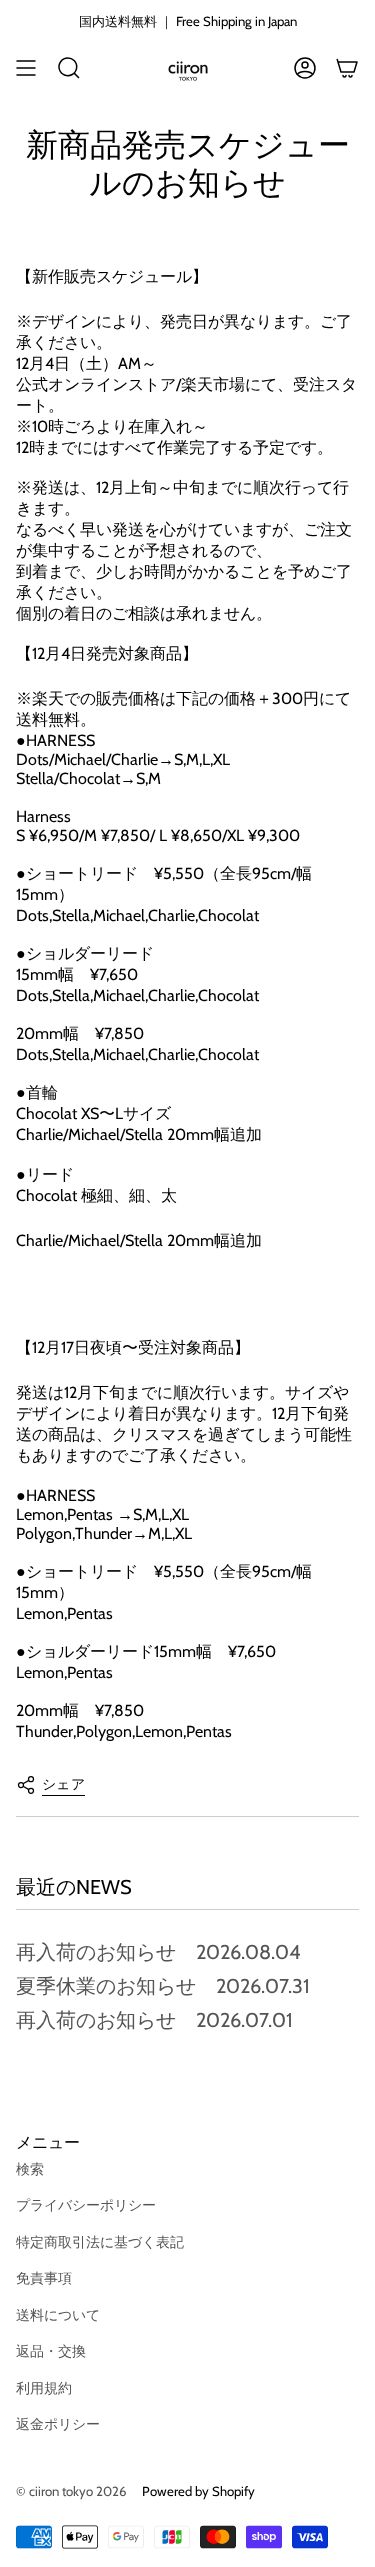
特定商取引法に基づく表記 (100, 2242)
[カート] (347, 68)
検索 (30, 2169)
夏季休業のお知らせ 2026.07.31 (163, 1986)
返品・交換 (51, 2351)
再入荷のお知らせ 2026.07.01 (154, 2020)
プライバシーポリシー (86, 2205)
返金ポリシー (58, 2424)
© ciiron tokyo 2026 (71, 2491)
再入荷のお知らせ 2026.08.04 (158, 1952)
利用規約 (44, 2388)
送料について (58, 2315)
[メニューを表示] (26, 68)
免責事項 (44, 2278)
